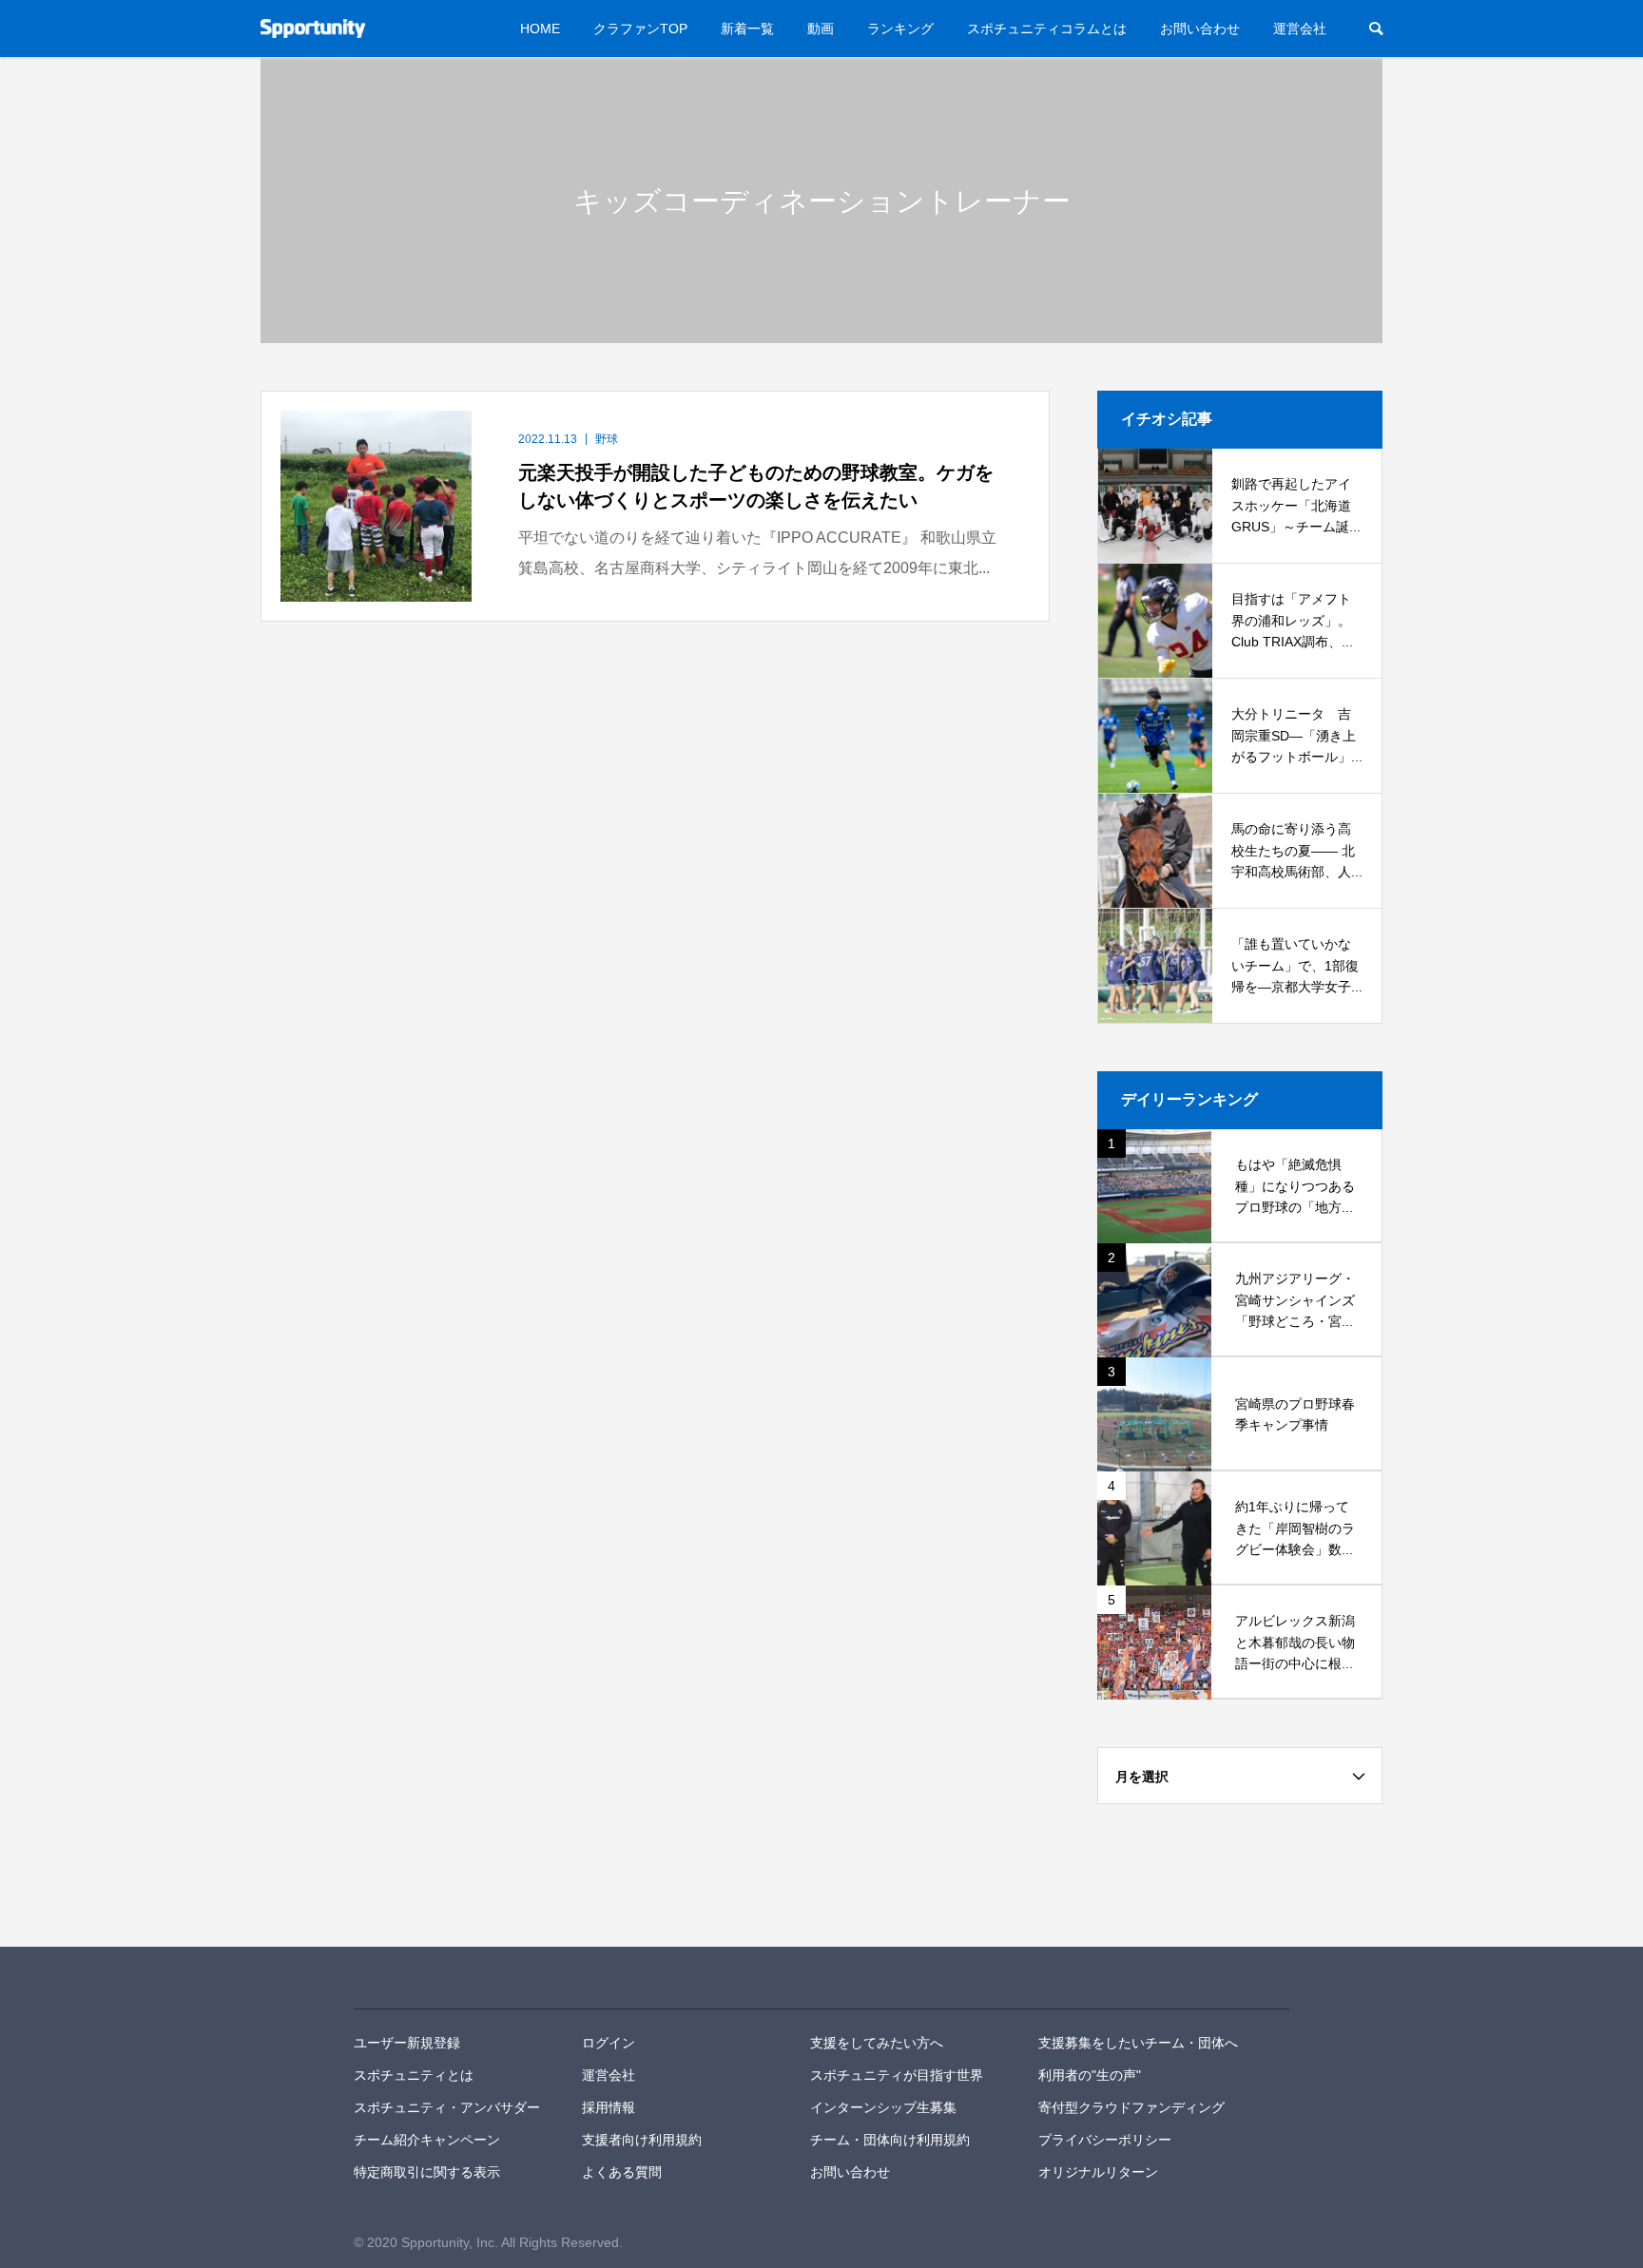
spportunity (419, 1978)
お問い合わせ (1200, 29)
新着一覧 (747, 29)
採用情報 (609, 2107)
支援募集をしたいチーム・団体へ (1138, 2043)
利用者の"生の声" (1090, 2075)
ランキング (900, 29)
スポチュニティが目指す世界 (897, 2075)
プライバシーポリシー (1105, 2140)
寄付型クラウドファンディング (1131, 2107)
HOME (540, 29)
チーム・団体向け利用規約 (890, 2140)
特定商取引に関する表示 (427, 2172)
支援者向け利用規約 (642, 2140)
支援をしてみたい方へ (877, 2043)
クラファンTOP (640, 29)
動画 (821, 29)
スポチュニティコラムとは (1047, 29)
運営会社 (1300, 29)
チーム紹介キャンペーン (427, 2140)
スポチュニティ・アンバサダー (447, 2107)
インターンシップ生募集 (883, 2107)
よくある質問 (622, 2172)
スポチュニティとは (414, 2075)
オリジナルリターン (1098, 2172)
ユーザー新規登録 (407, 2043)
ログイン (609, 2043)
